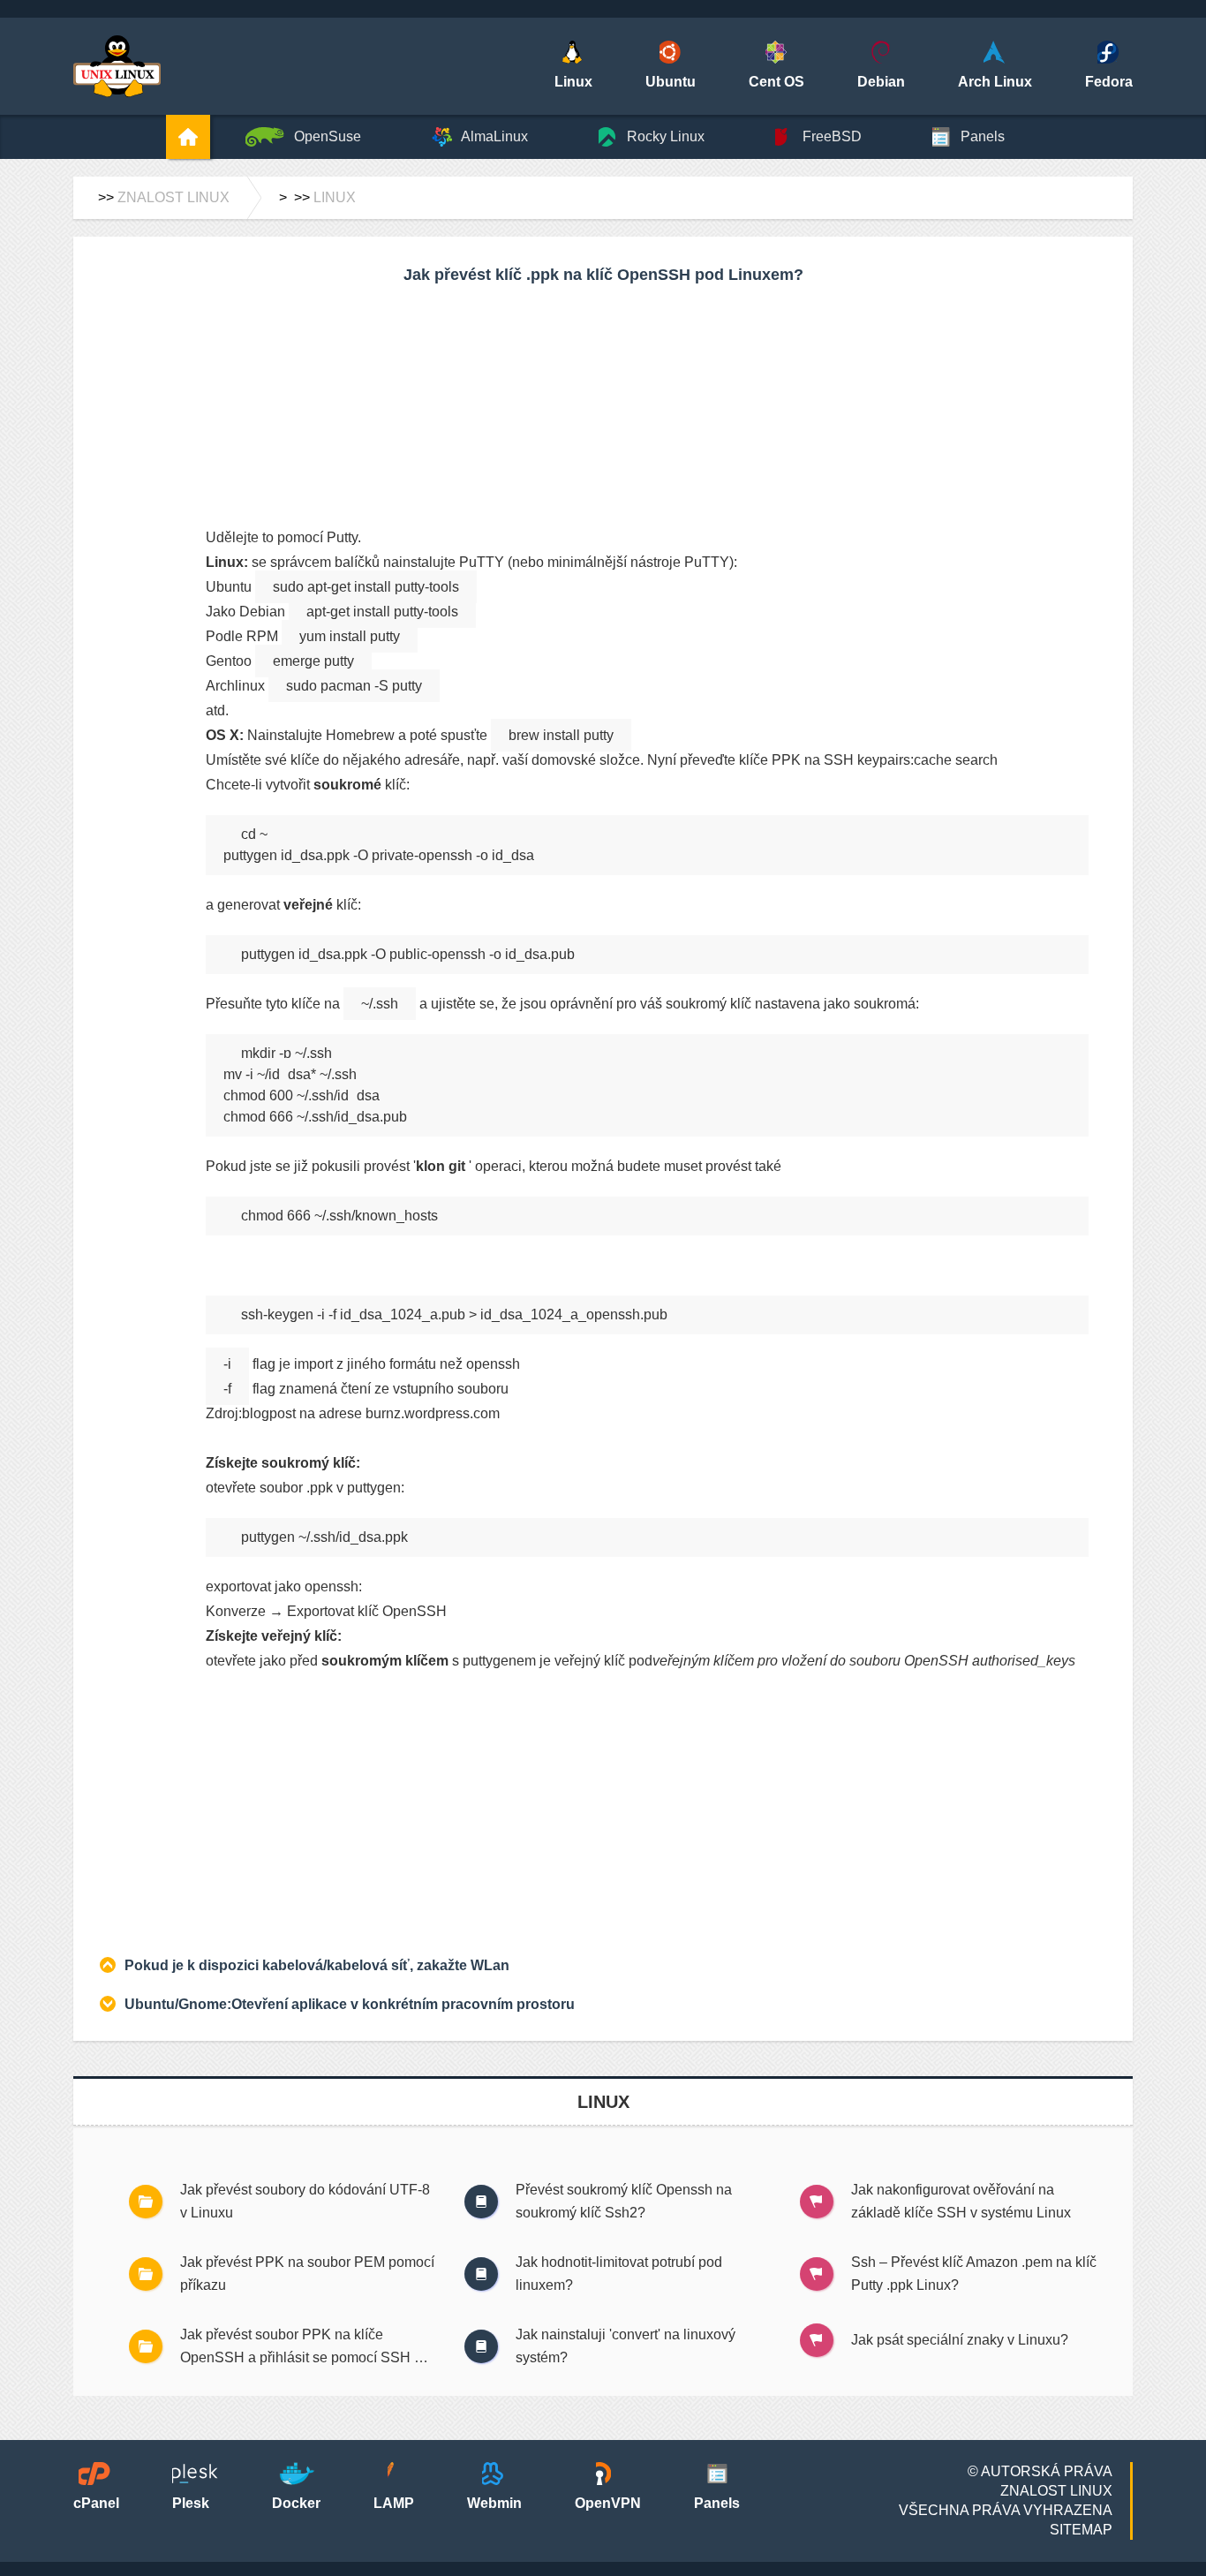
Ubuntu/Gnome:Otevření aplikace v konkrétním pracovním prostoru (350, 2004)
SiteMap (1081, 2530)
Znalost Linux (173, 197)
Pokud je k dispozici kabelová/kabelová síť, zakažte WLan (317, 1965)
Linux (335, 197)
